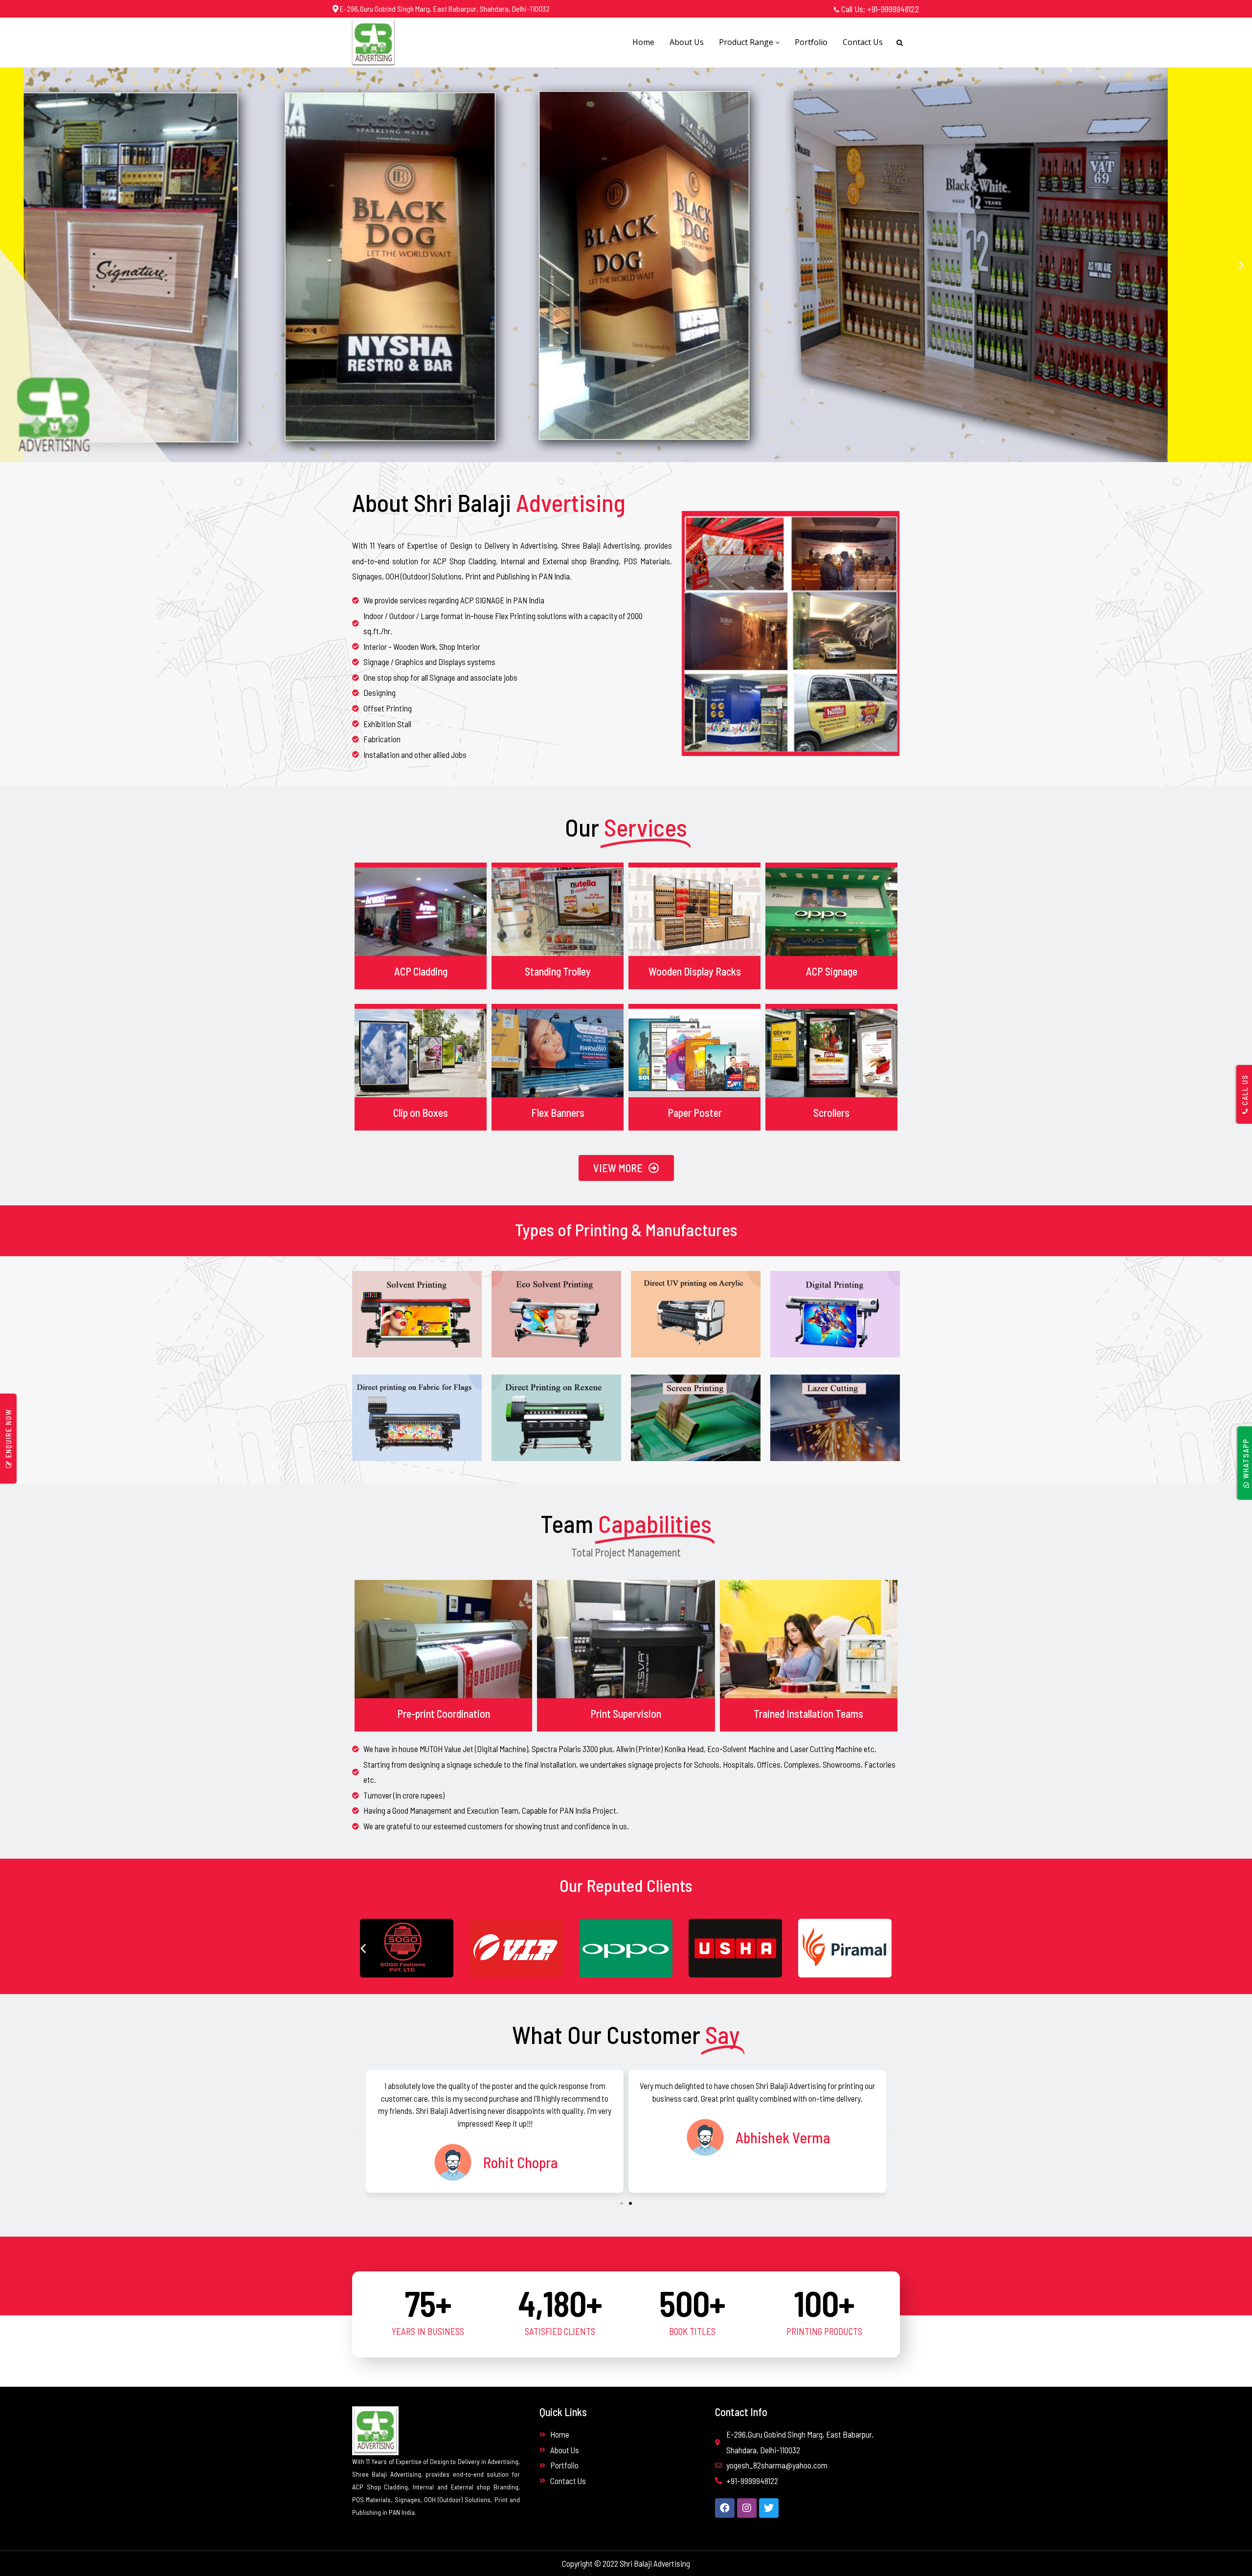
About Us (687, 42)
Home (643, 42)
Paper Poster (695, 1112)
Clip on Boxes (421, 1112)
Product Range (747, 42)
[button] (11, 265)
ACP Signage (832, 971)
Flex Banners (558, 1112)
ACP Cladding (421, 971)
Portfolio (811, 42)
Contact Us (863, 42)
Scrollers (831, 1112)
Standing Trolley (558, 971)
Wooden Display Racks (695, 971)
